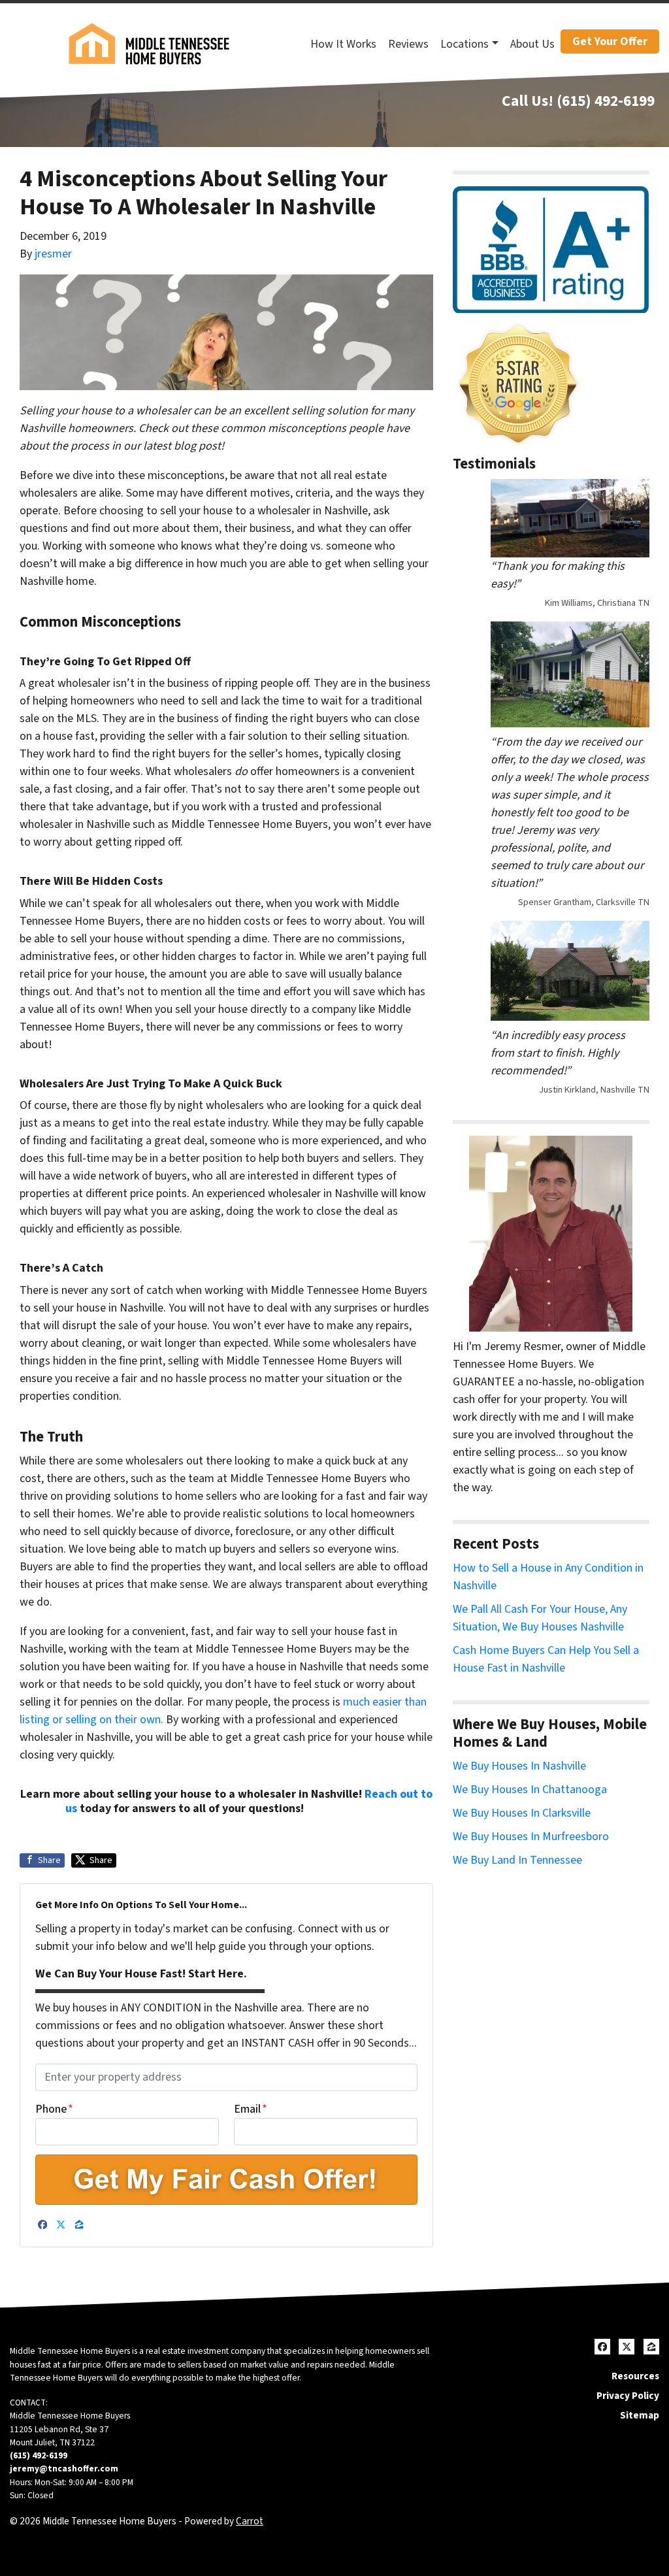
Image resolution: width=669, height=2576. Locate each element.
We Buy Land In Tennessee (517, 1860)
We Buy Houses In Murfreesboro (531, 1837)
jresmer (53, 254)
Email (251, 2109)
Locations (465, 44)
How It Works (343, 44)
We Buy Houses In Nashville (519, 1766)
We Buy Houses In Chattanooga (530, 1790)
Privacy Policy (628, 2396)
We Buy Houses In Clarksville (522, 1813)
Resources (635, 2376)
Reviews (408, 44)
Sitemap (640, 2415)
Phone (54, 2109)
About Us (532, 44)
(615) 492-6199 (606, 101)
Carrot (250, 2521)
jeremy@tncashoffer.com (64, 2469)
